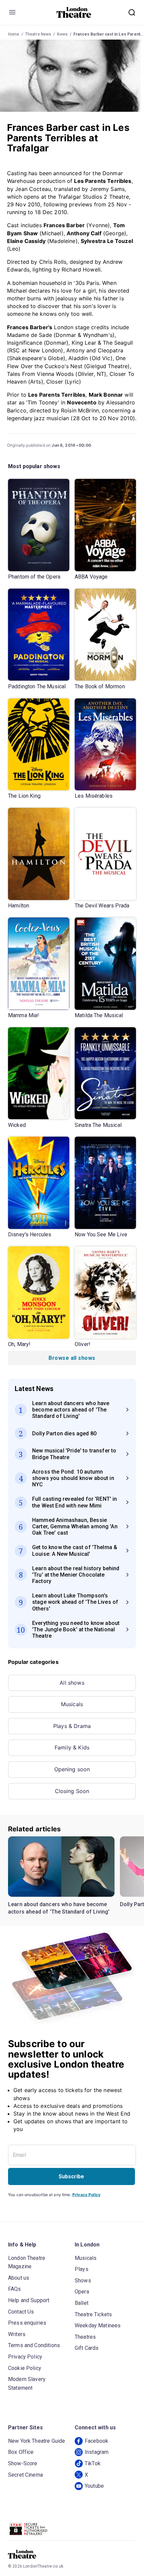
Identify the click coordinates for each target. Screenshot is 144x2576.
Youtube (94, 2486)
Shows (83, 2281)
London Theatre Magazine (27, 2262)
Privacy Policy (86, 2195)
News (62, 34)
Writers (17, 2334)
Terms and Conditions (34, 2345)
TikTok (93, 2463)
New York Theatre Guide (37, 2441)
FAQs (15, 2289)
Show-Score (23, 2463)
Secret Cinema (25, 2475)
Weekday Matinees (98, 2325)
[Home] (74, 12)
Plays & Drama (72, 1726)
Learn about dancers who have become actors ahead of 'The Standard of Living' (59, 1908)
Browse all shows (72, 1358)
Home (14, 34)
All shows (72, 1683)
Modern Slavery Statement (27, 2384)
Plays (82, 2269)
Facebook (96, 2441)
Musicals (72, 1704)
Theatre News (38, 34)
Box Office (21, 2452)
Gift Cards (87, 2348)
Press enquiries (27, 2323)
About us (19, 2278)
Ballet (82, 2303)
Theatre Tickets (93, 2314)
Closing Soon (72, 1791)
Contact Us (21, 2312)
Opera (82, 2292)
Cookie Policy (25, 2368)
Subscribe (71, 2176)
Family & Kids (72, 1747)
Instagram (97, 2452)
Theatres (85, 2337)
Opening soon (72, 1769)
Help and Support (29, 2300)
